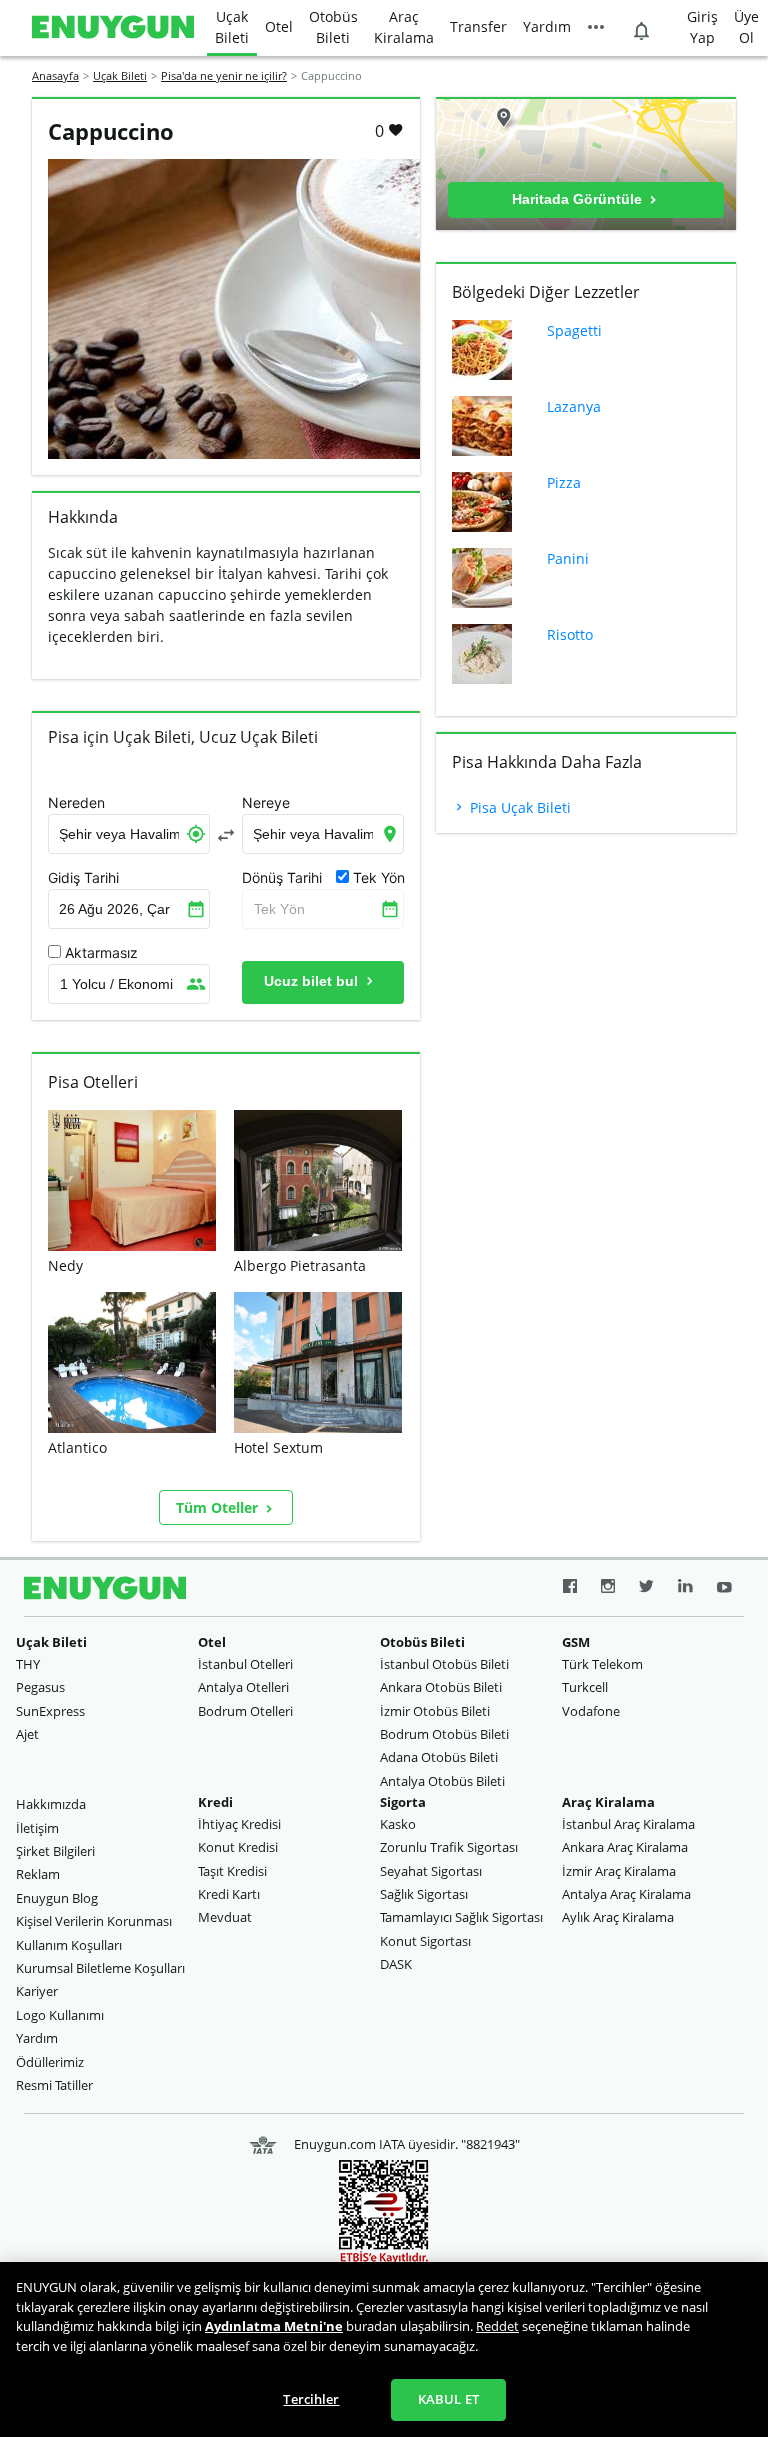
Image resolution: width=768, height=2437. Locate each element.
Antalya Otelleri (243, 1687)
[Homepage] (113, 28)
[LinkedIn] (685, 1589)
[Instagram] (608, 1589)
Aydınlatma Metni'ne (274, 2326)
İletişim (37, 1828)
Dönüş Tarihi (282, 878)
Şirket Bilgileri (55, 1851)
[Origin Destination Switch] (226, 835)
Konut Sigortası (425, 1941)
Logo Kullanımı (60, 2015)
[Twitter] (646, 1589)
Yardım (547, 26)
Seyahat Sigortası (431, 1871)
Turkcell (585, 1687)
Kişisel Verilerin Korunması (94, 1921)
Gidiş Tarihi (83, 878)
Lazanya (574, 406)
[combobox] (129, 834)
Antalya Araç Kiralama (626, 1894)
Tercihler (311, 2399)
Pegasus (40, 1687)
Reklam (38, 1874)
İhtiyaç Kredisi (239, 1824)
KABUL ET (448, 2399)
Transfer (478, 26)
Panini (568, 558)
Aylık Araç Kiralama (618, 1917)
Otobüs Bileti (333, 27)
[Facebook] (570, 1589)
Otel (279, 26)
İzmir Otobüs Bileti (435, 1711)
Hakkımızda (51, 1804)
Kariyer (37, 1991)
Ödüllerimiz (50, 2062)
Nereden (76, 803)
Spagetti (574, 330)
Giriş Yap (702, 27)
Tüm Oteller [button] (219, 1507)
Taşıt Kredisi (232, 1871)
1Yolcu (116, 984)
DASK (396, 1964)
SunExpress (50, 1711)
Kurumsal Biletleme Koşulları (100, 1968)
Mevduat (225, 1917)
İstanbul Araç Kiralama (628, 1824)
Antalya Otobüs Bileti (442, 1781)
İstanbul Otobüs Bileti (444, 1664)
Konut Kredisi (238, 1847)
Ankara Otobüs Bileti (441, 1687)
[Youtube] (724, 1589)
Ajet (27, 1734)
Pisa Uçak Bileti (518, 807)
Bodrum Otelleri (245, 1711)
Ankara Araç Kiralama (625, 1847)
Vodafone (591, 1711)
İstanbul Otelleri (245, 1664)
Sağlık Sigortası (424, 1894)
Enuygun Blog (57, 1898)
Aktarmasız (101, 953)
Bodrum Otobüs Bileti (444, 1734)
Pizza (564, 482)
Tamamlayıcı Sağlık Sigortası (461, 1917)
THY (28, 1664)
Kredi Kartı (229, 1894)
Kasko (398, 1824)
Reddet (497, 2326)
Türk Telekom (602, 1664)
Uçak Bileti (232, 27)
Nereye (266, 803)
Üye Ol (746, 27)
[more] (596, 28)
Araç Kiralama (404, 27)
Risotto (570, 634)
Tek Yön (279, 909)
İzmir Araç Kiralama (619, 1871)
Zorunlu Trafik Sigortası (449, 1847)
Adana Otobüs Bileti (439, 1757)
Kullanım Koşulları (69, 1945)
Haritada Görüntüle (579, 199)
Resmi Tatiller (54, 2085)
